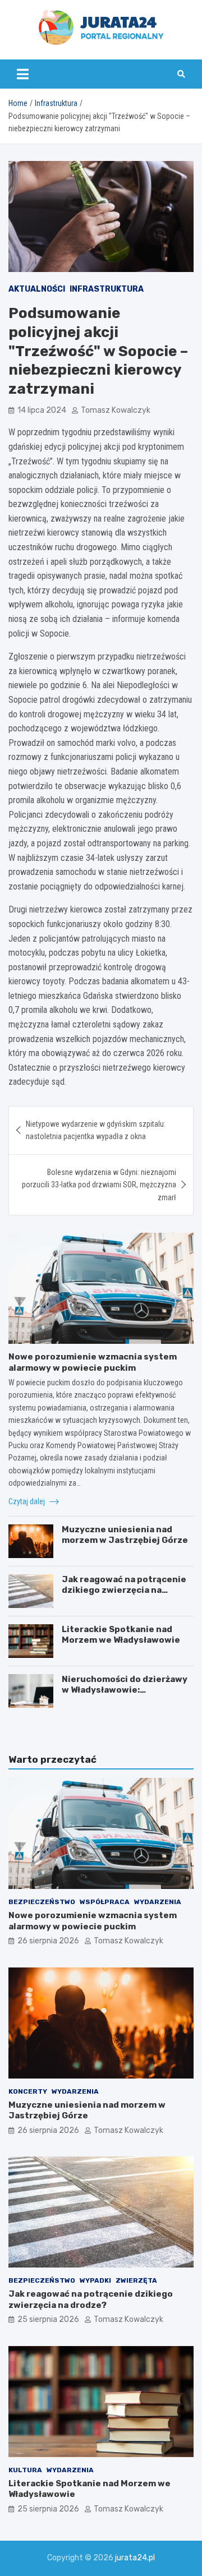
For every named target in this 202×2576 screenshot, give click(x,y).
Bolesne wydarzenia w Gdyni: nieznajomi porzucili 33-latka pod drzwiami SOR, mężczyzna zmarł (99, 1185)
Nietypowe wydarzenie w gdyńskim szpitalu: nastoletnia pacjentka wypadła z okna (96, 1130)
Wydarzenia (158, 1902)
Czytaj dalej (27, 1501)
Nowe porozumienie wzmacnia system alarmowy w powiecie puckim (93, 1362)
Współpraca (105, 1902)
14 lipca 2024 (42, 410)
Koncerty (28, 2091)
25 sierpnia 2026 (48, 2319)
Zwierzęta (136, 2280)
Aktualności (37, 289)
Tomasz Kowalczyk (116, 410)
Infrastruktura (107, 289)
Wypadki (95, 2280)
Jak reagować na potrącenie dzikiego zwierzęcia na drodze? (124, 1590)
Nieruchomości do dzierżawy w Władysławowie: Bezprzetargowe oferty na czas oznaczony (125, 1696)
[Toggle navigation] (23, 74)
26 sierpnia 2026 (48, 1941)
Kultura (25, 2470)
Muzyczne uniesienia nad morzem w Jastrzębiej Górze (125, 1535)
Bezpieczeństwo (42, 1902)
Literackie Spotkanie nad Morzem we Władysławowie (121, 1635)
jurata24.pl (135, 2558)
